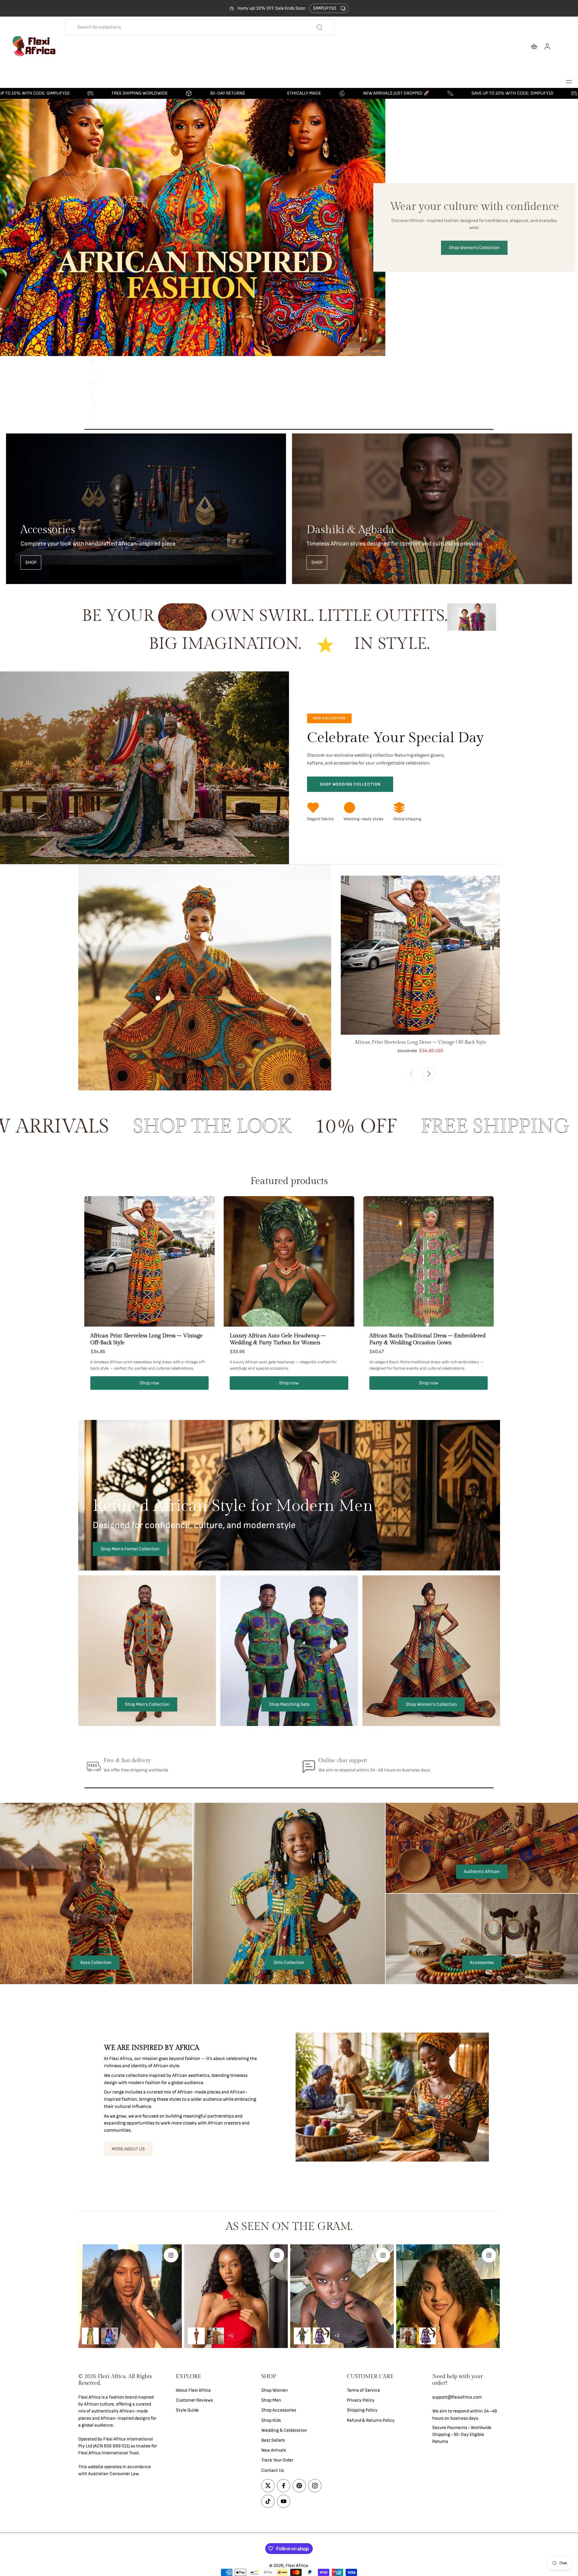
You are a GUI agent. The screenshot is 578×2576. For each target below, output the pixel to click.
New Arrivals (274, 2450)
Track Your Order (277, 2460)
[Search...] (319, 27)
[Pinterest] (299, 2486)
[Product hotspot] (205, 936)
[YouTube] (284, 2501)
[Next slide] (429, 1074)
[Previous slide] (412, 1074)
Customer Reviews (194, 2400)
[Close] (142, 2491)
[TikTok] (268, 2501)
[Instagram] (315, 2486)
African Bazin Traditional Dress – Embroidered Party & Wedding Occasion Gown (427, 1339)
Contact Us (273, 2470)
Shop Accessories (279, 2410)
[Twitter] (268, 2486)
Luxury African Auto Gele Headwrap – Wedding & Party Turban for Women (278, 1339)
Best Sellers (273, 2440)
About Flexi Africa (193, 2390)
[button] (569, 82)
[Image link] (146, 509)
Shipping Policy (362, 2410)
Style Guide (187, 2410)
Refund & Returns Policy (371, 2420)
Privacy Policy (361, 2400)
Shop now (149, 1383)
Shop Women (275, 2390)
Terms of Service (363, 2390)
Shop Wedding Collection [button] (350, 784)
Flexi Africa (297, 2566)
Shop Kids (271, 2420)
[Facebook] (284, 2486)
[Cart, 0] (534, 46)
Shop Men (271, 2400)
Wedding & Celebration (284, 2430)
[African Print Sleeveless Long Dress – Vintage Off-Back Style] (420, 955)
